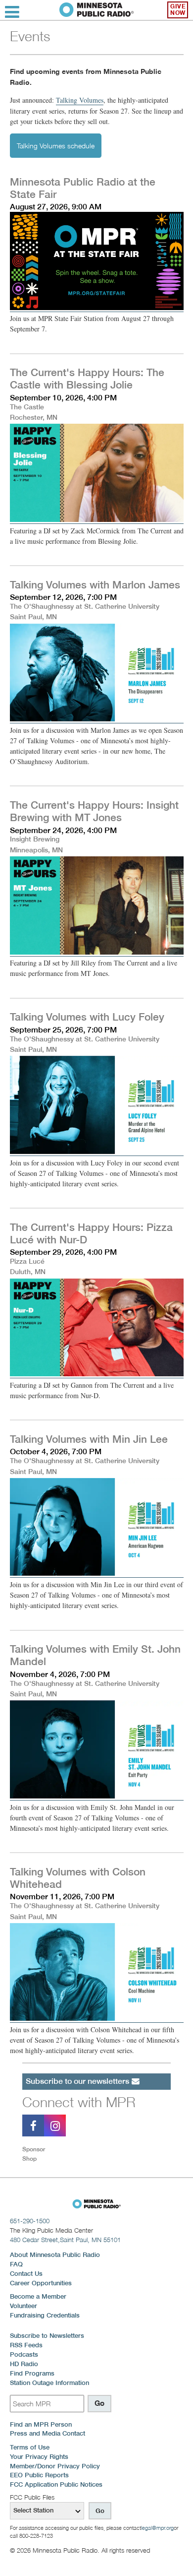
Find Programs (32, 2373)
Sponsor (34, 2149)
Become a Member (38, 2296)
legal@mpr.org (157, 2528)
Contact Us (26, 2274)
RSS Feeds (26, 2345)
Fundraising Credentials (45, 2315)
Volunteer (24, 2306)
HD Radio (24, 2364)
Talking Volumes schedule (56, 146)
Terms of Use (30, 2447)
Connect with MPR (79, 2102)
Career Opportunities (41, 2283)
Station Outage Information (49, 2383)
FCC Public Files (32, 2497)
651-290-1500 (30, 2221)
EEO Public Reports (39, 2475)
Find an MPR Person (41, 2424)
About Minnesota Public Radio (55, 2255)
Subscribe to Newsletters (47, 2336)
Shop (29, 2158)
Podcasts (24, 2354)
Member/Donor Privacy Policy (55, 2466)
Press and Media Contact (48, 2433)
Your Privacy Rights (39, 2457)
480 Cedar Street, (65, 2240)
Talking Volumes (80, 100)
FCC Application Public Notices (56, 2484)
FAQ (16, 2264)
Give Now (178, 10)
